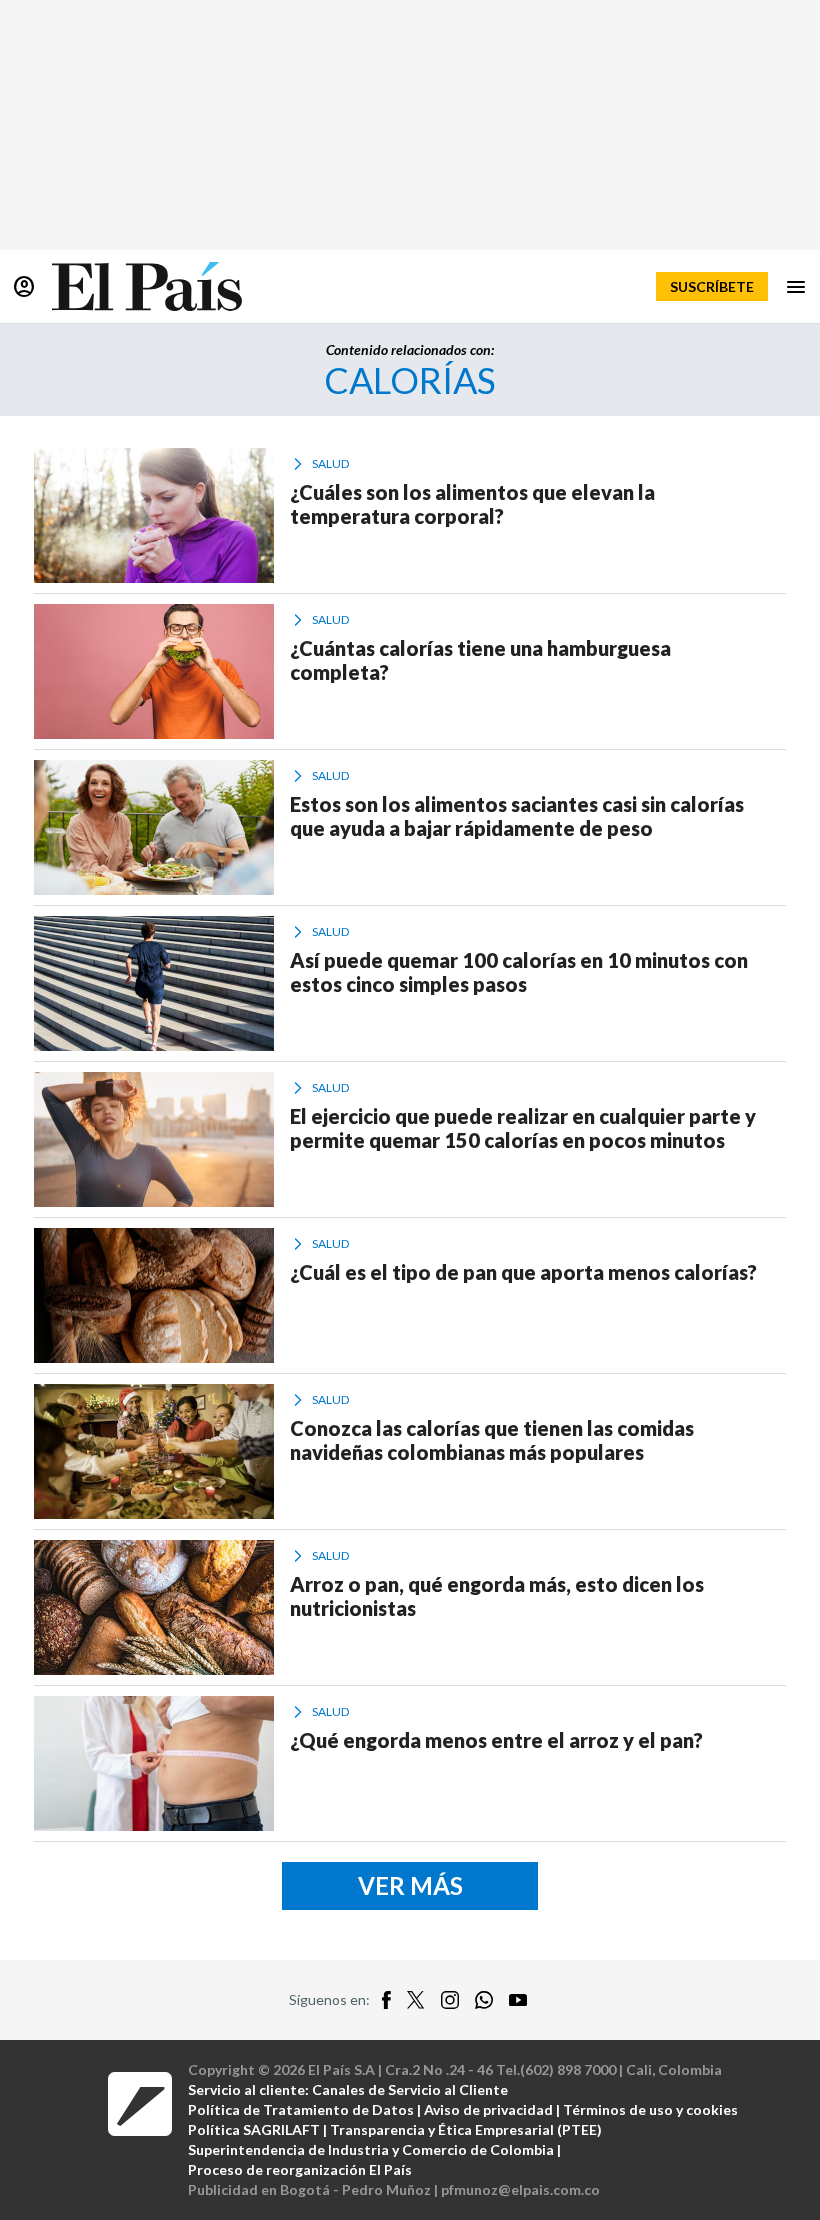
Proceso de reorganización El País (300, 2169)
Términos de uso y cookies (650, 2109)
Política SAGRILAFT (254, 2129)
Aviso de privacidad (488, 2109)
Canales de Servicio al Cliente (410, 2089)
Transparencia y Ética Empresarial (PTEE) (466, 2129)
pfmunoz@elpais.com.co (520, 2189)
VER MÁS (410, 1885)
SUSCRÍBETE (712, 286)
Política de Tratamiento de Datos (301, 2109)
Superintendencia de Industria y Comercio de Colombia (371, 2149)
